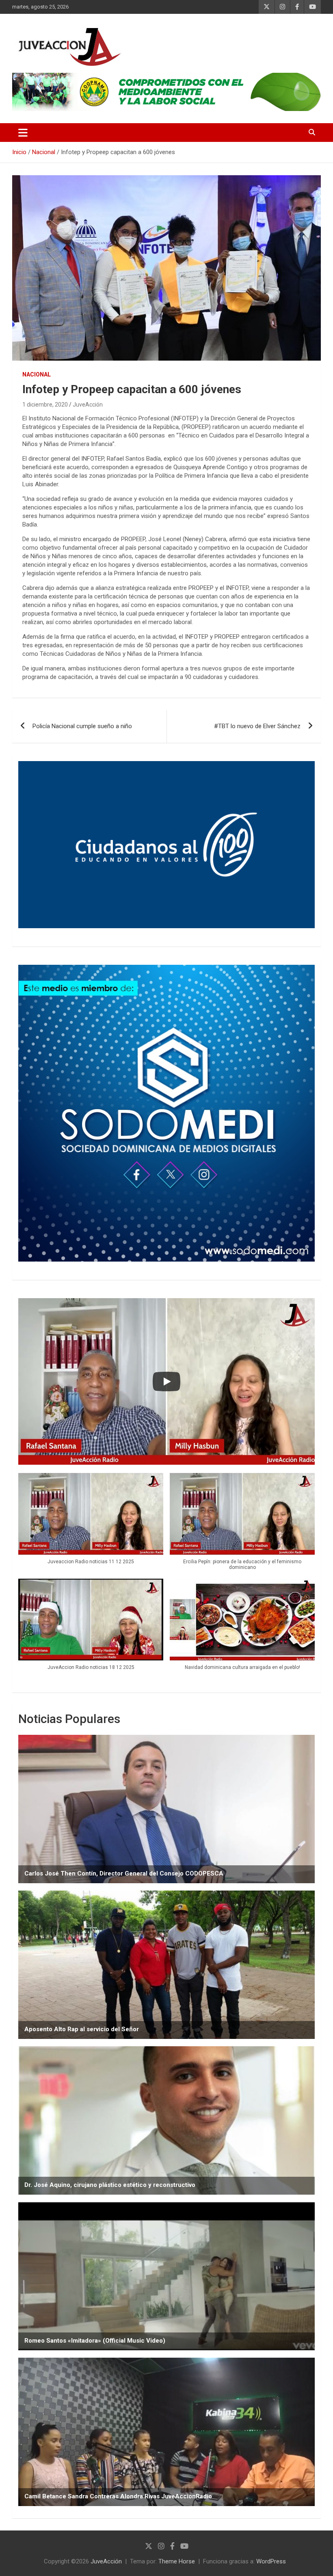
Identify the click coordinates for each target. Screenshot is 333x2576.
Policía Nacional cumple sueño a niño (82, 726)
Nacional (37, 374)
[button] (91, 1523)
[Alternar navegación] (23, 133)
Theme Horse (177, 2561)
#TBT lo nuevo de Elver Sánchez (257, 726)
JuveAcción (88, 405)
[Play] (166, 1382)
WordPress (271, 2561)
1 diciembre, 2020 (45, 405)
